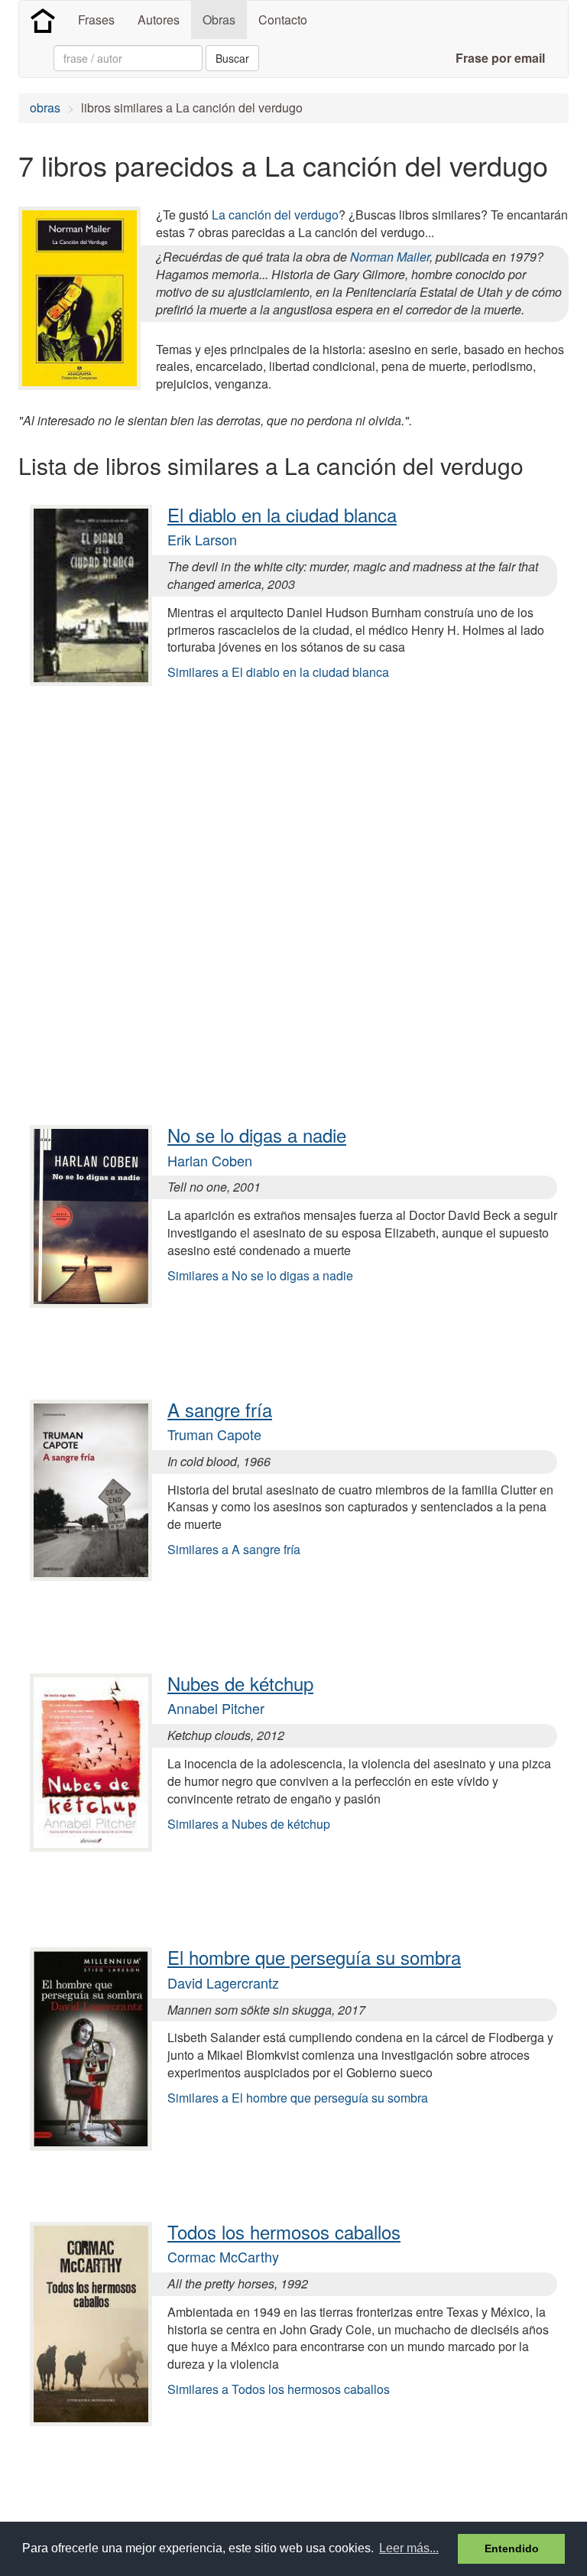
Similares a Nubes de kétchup (249, 1824)
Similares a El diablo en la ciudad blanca (278, 672)
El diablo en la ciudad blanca (282, 514)
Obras (219, 20)
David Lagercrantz (223, 1982)
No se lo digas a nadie (257, 1135)
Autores (159, 20)
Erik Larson (202, 539)
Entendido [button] (512, 2548)
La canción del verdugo (275, 215)
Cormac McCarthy (223, 2256)
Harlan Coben (210, 1160)
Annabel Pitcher (216, 1708)
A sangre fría (220, 1409)
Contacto (283, 20)
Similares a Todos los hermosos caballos (279, 2389)
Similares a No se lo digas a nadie (260, 1275)
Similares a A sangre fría (234, 1549)
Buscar (232, 58)
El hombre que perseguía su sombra (314, 1957)
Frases (96, 20)
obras (45, 107)
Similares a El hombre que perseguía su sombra (298, 2098)
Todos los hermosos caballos (284, 2231)
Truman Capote (214, 1434)
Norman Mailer (390, 257)
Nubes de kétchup (240, 1683)
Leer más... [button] (409, 2548)
